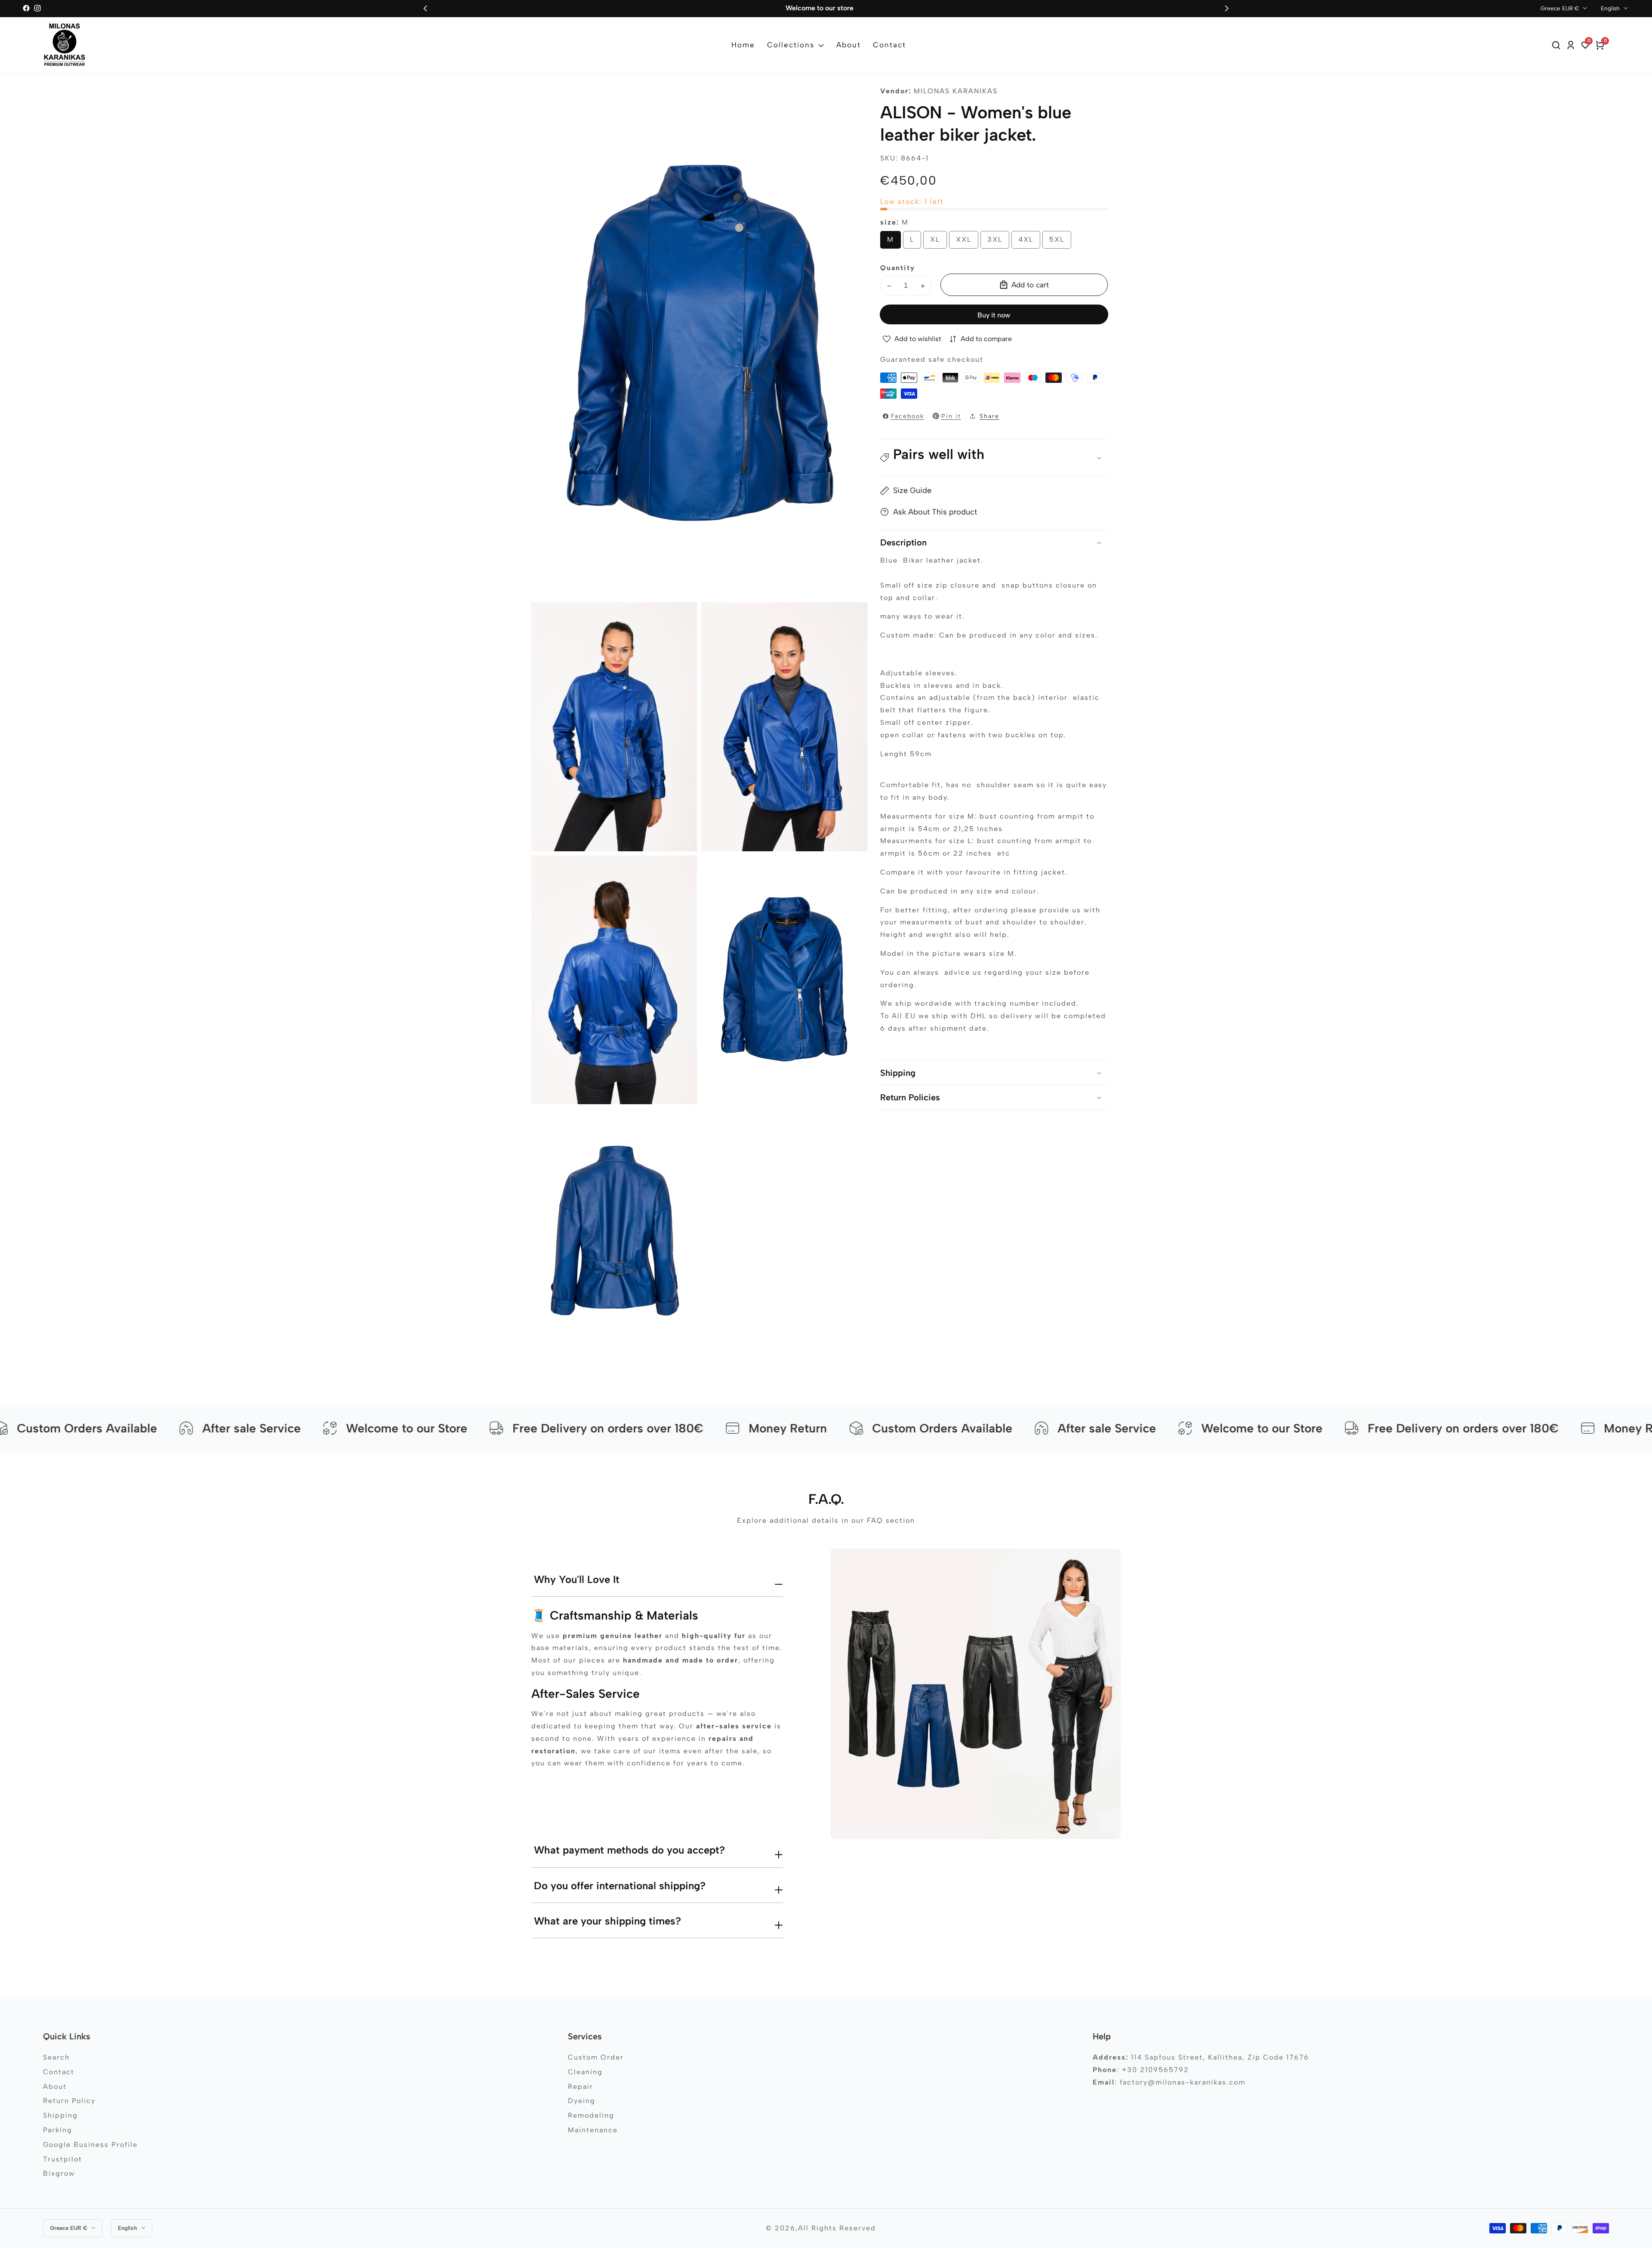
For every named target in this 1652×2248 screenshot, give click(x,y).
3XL (998, 242)
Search (56, 2057)
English (1611, 8)
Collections (791, 45)
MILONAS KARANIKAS (956, 91)
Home (743, 45)
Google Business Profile (90, 2145)
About (849, 45)
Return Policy (69, 2101)
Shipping (60, 2115)
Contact (889, 45)
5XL (1060, 242)
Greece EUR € (1561, 8)
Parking (58, 2130)
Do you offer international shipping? (620, 1886)
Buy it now (994, 315)
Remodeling (591, 2115)
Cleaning (585, 2072)
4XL (1029, 242)
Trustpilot (63, 2159)
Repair (581, 2086)
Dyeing (582, 2101)
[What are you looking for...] (1557, 45)
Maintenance (593, 2130)
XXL (967, 242)
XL (937, 242)
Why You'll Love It (577, 1579)
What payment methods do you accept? (629, 1850)
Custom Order (596, 2057)
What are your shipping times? (607, 1921)
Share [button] (989, 416)
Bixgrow (59, 2173)
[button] (994, 458)
